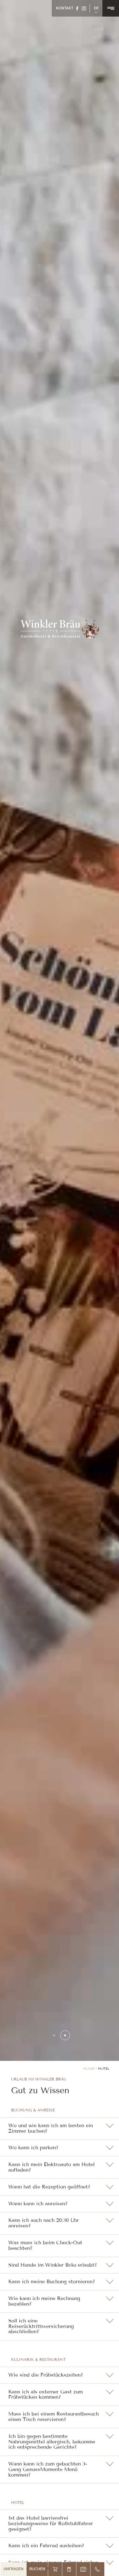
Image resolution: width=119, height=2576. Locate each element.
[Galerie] (83, 2569)
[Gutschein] (69, 2569)
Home (89, 2068)
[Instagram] (84, 8)
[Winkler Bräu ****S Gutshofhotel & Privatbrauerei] (60, 628)
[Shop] (55, 2569)
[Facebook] (77, 8)
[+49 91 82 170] (97, 2569)
